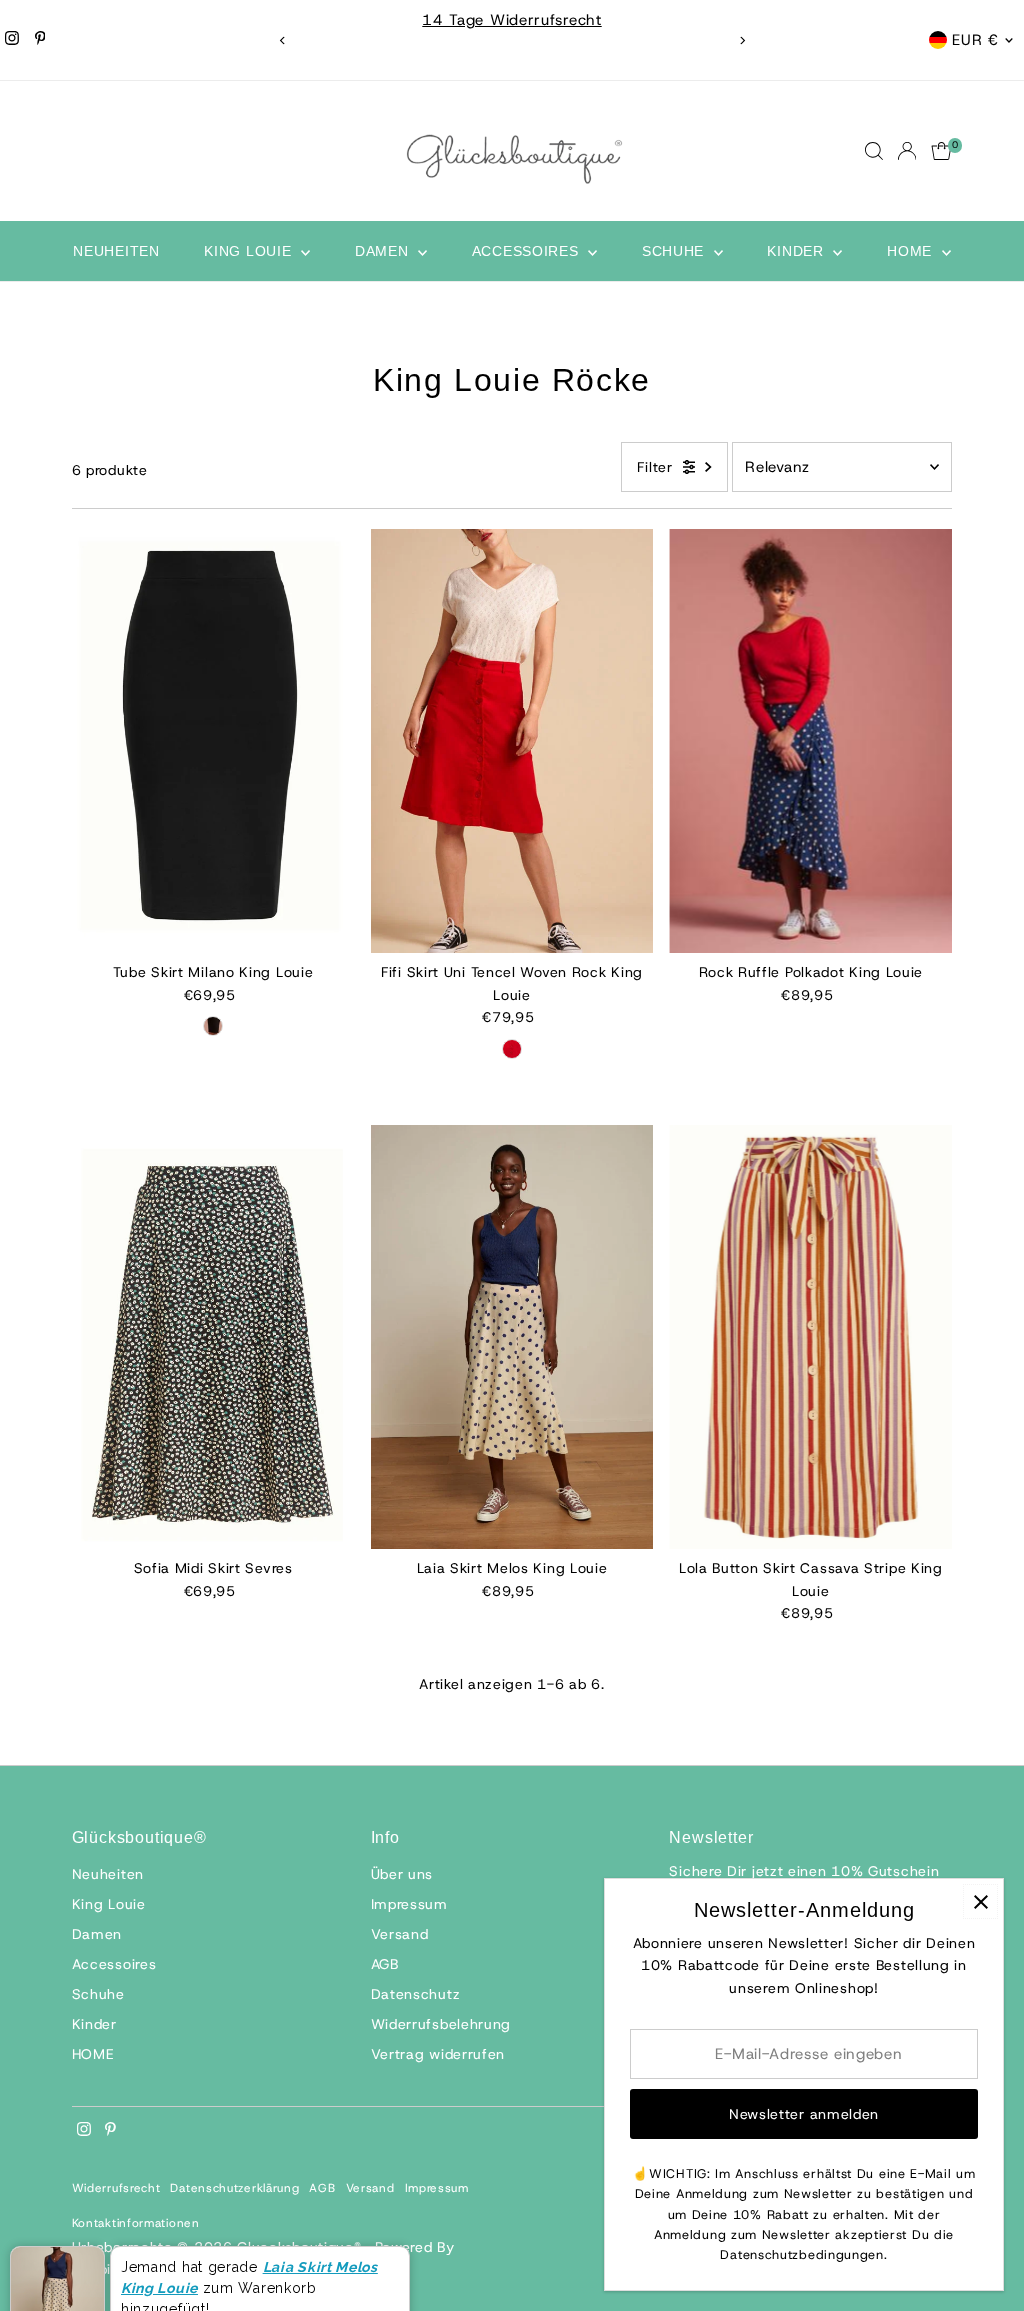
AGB (385, 1964)
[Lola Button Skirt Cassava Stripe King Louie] (810, 1337)
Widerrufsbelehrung (441, 2024)
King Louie (250, 251)
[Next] (741, 40)
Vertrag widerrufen (438, 2054)
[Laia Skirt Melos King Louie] (512, 1337)
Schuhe (675, 251)
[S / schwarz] (213, 1026)
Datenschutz (416, 1994)
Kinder (797, 251)
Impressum (409, 1904)
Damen (384, 251)
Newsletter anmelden (804, 2114)
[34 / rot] (512, 1049)
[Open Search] (874, 151)
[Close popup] (980, 1901)
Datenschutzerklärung (234, 2188)
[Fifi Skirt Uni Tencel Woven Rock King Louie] (512, 741)
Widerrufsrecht (116, 2188)
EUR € (975, 40)
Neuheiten (116, 251)
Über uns (402, 1874)
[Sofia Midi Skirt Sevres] (213, 1337)
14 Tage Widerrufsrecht (511, 20)
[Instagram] (12, 40)
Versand (400, 1934)
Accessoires (527, 251)
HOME (912, 251)
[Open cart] (941, 151)
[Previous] (282, 40)
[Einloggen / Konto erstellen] (907, 151)
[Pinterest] (40, 40)
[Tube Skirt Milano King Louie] (213, 741)
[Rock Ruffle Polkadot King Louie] (810, 741)
